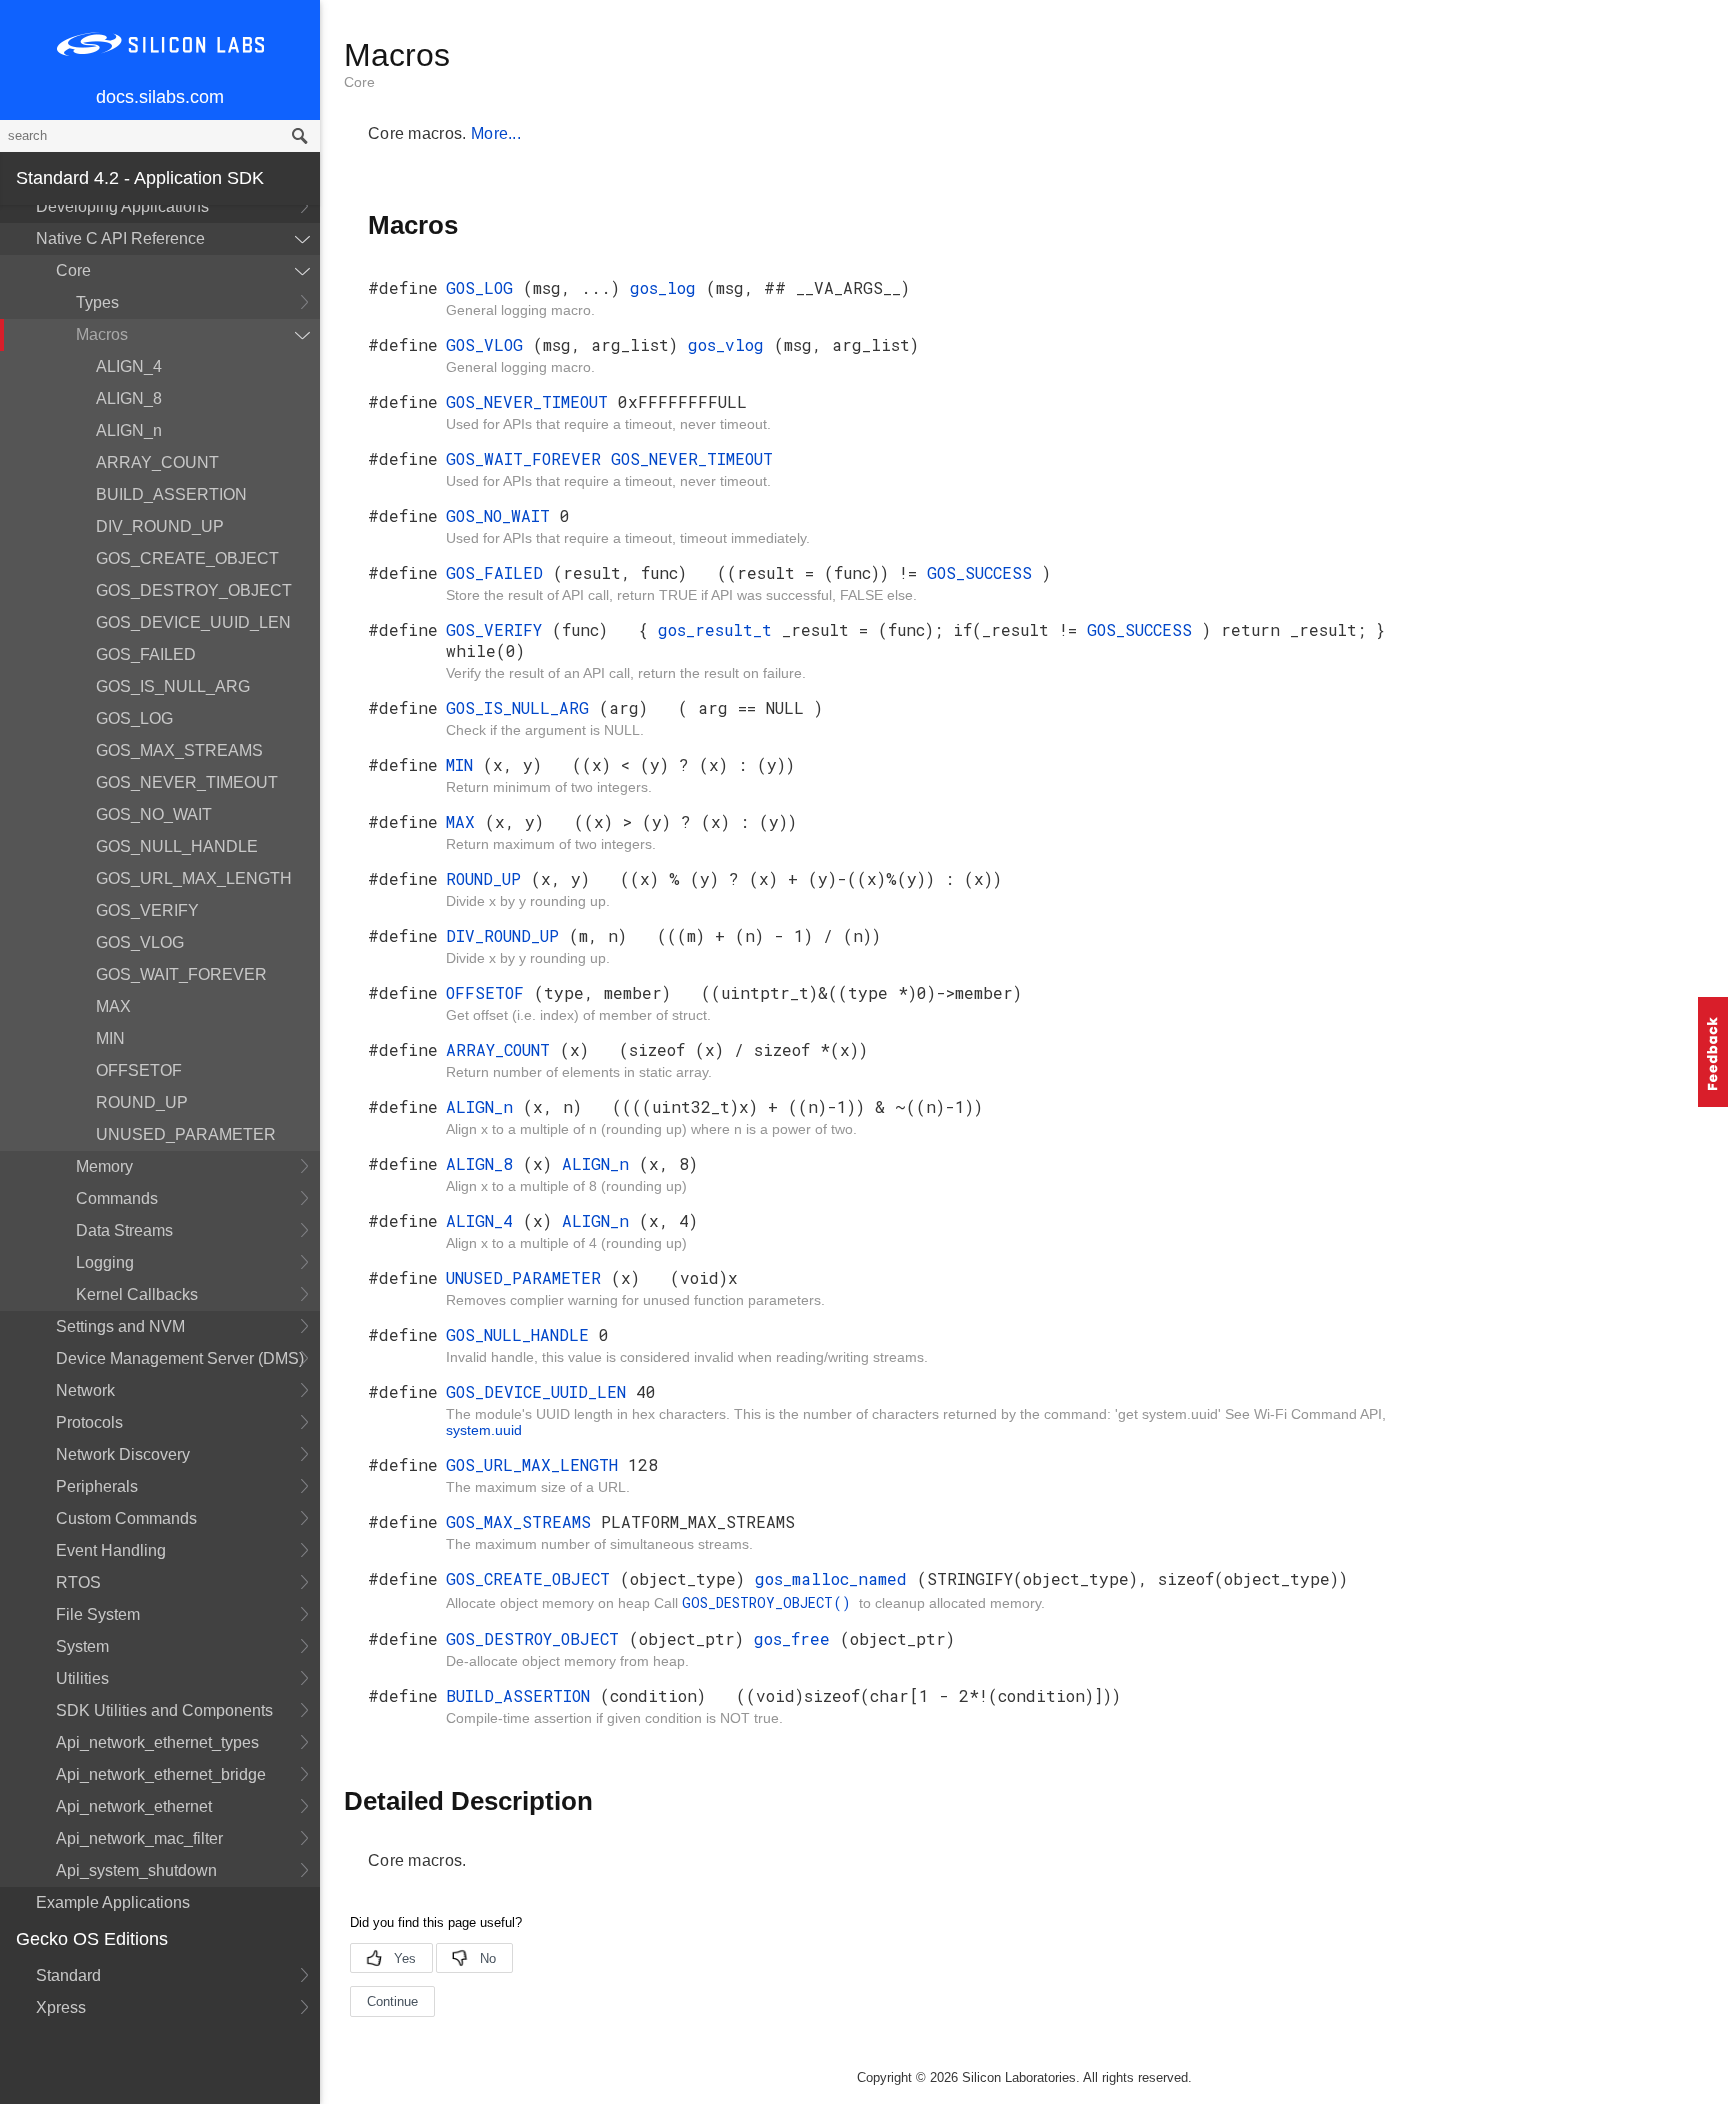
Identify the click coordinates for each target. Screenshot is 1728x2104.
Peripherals (97, 1486)
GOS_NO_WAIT (154, 814)
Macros (102, 334)
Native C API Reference (120, 238)
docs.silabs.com (160, 97)
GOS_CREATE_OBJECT (187, 558)
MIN (110, 1038)
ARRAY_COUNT (157, 462)
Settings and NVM (120, 1326)
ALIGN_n (129, 430)
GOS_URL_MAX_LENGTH (194, 878)
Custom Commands (126, 1518)
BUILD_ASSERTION (171, 494)
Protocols (89, 1422)
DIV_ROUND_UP (160, 526)
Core (73, 270)
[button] (1713, 1052)
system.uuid (484, 1430)
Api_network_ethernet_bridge (161, 1774)
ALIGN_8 (129, 398)
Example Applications (113, 1902)
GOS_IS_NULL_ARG (173, 686)
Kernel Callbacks (137, 1294)
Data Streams (124, 1230)
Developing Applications (122, 206)
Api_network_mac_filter (139, 1838)
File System (98, 1614)
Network (85, 1390)
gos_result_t (720, 629)
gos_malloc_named (836, 1578)
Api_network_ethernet (134, 1806)
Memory (104, 1166)
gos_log (668, 287)
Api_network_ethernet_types (157, 1742)
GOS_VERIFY (147, 910)
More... (496, 133)
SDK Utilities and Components (164, 1710)
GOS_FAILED (146, 654)
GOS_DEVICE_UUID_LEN (193, 622)
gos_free (797, 1638)
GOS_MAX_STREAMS (179, 750)
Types (97, 302)
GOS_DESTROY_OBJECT (194, 590)
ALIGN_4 (129, 366)
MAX (113, 1006)
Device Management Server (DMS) (180, 1358)
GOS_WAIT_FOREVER (181, 974)
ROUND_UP (142, 1102)
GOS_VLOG (140, 942)
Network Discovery (123, 1454)
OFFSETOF (139, 1070)
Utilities (82, 1678)
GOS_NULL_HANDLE (177, 846)
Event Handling (111, 1550)
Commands (117, 1198)
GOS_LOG (134, 718)
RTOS (78, 1582)
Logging (105, 1262)
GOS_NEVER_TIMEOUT (187, 782)
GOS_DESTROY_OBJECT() (770, 1602)
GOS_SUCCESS (984, 572)
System (82, 1646)
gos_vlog (731, 344)
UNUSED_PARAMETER (186, 1134)
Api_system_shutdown (136, 1870)
